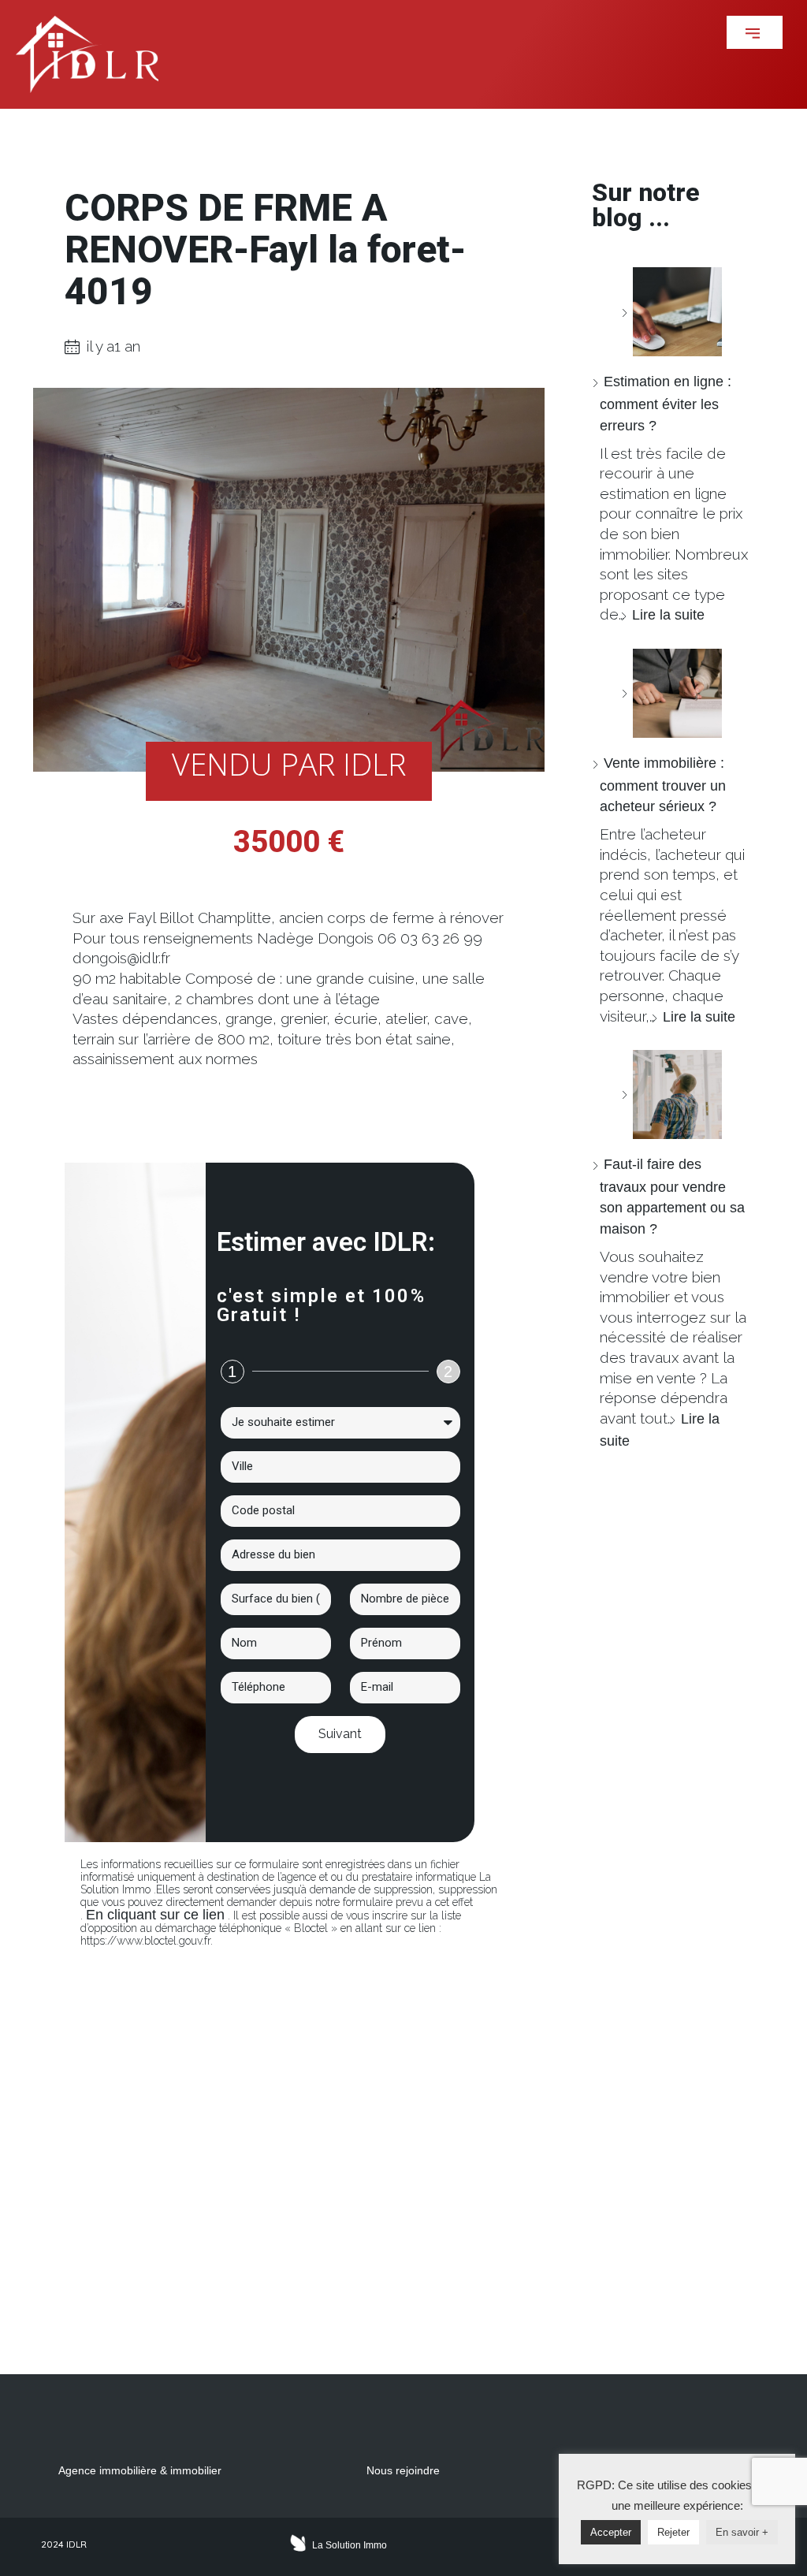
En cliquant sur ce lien (155, 1915)
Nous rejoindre (403, 2470)
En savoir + (742, 2532)
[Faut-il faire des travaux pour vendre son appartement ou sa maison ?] (671, 1094)
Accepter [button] (611, 2532)
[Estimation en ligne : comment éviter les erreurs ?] (671, 312)
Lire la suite (668, 615)
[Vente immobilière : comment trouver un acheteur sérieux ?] (671, 693)
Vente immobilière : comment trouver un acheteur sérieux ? (663, 785)
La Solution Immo (350, 2545)
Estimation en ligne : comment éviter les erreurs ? (666, 403)
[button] (755, 32)
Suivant (340, 1734)
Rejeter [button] (673, 2532)
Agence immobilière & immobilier (140, 2470)
